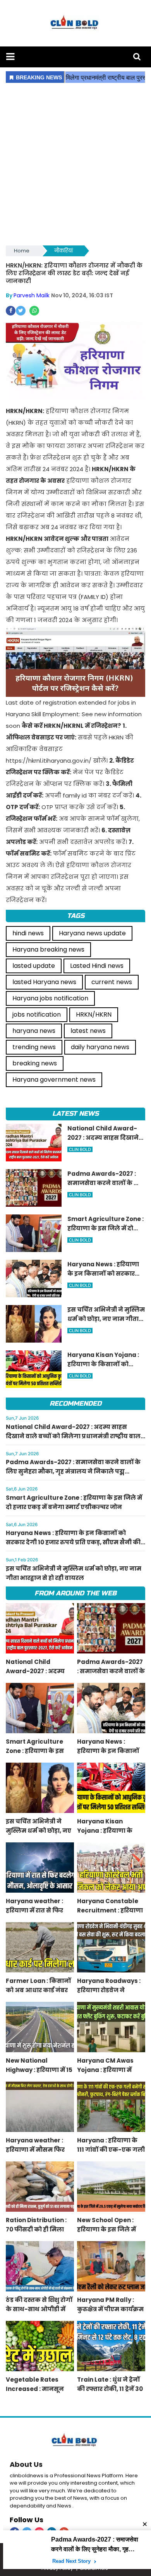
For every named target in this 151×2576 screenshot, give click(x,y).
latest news (88, 1031)
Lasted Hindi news (97, 966)
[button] (10, 57)
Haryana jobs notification (50, 998)
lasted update (34, 966)
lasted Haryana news (44, 982)
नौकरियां (63, 251)
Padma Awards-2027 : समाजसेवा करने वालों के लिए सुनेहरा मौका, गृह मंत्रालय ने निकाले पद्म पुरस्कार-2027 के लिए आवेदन (73, 1471)
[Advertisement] (75, 165)
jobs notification (37, 1014)
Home (22, 251)
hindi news (28, 933)
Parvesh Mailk (32, 295)
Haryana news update (92, 933)
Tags (76, 916)
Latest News (75, 1114)
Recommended (75, 1404)
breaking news (35, 1063)
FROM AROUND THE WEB (75, 1593)
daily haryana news (100, 1047)
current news (112, 982)
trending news (34, 1047)
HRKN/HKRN (94, 1014)
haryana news (34, 1031)
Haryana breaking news (48, 949)
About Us (26, 2464)
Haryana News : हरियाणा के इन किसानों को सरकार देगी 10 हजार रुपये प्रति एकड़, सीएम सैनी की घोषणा (73, 1542)
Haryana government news (54, 1080)
